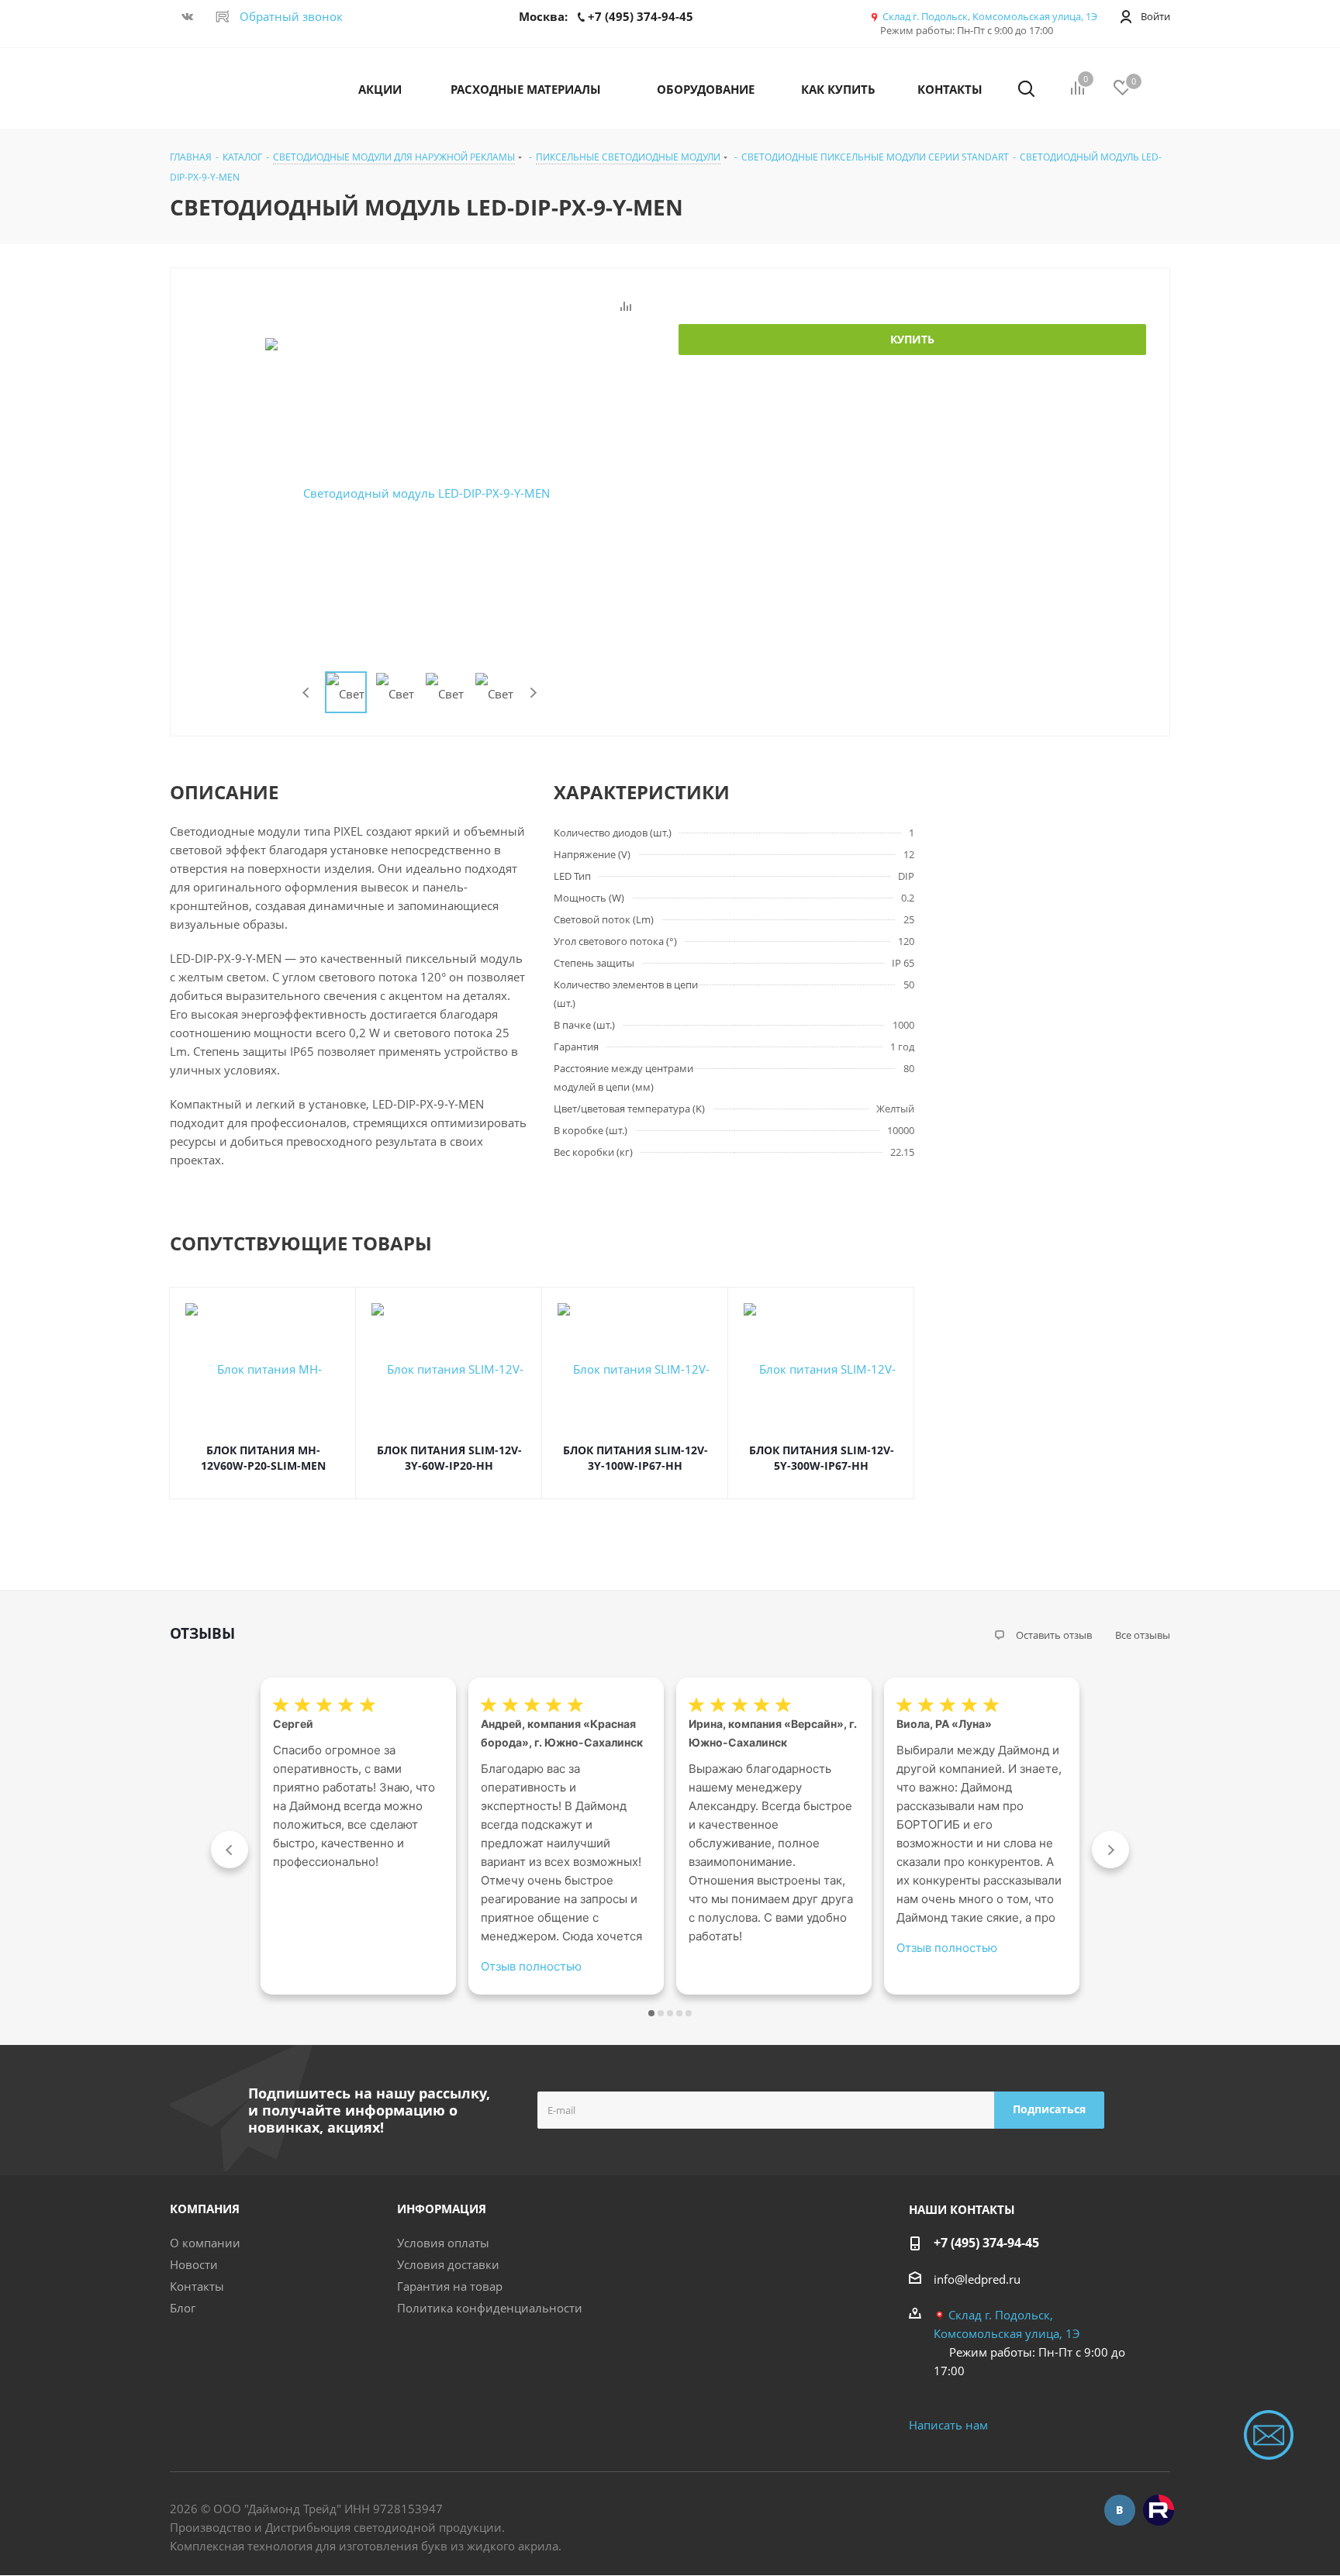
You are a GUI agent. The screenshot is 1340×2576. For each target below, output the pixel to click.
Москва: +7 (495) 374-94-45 (606, 16)
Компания (205, 2209)
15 (689, 2013)
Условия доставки (448, 2264)
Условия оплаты (443, 2243)
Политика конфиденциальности (490, 2308)
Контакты (197, 2286)
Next (533, 693)
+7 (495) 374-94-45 (986, 2243)
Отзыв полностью (531, 1966)
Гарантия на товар (450, 2286)
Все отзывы (1143, 1635)
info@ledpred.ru (977, 2279)
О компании (205, 2243)
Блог (183, 2308)
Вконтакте (1120, 2510)
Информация (442, 2209)
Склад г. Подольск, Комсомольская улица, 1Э (990, 16)
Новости (194, 2264)
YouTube (1159, 2510)
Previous (307, 693)
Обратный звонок (291, 16)
